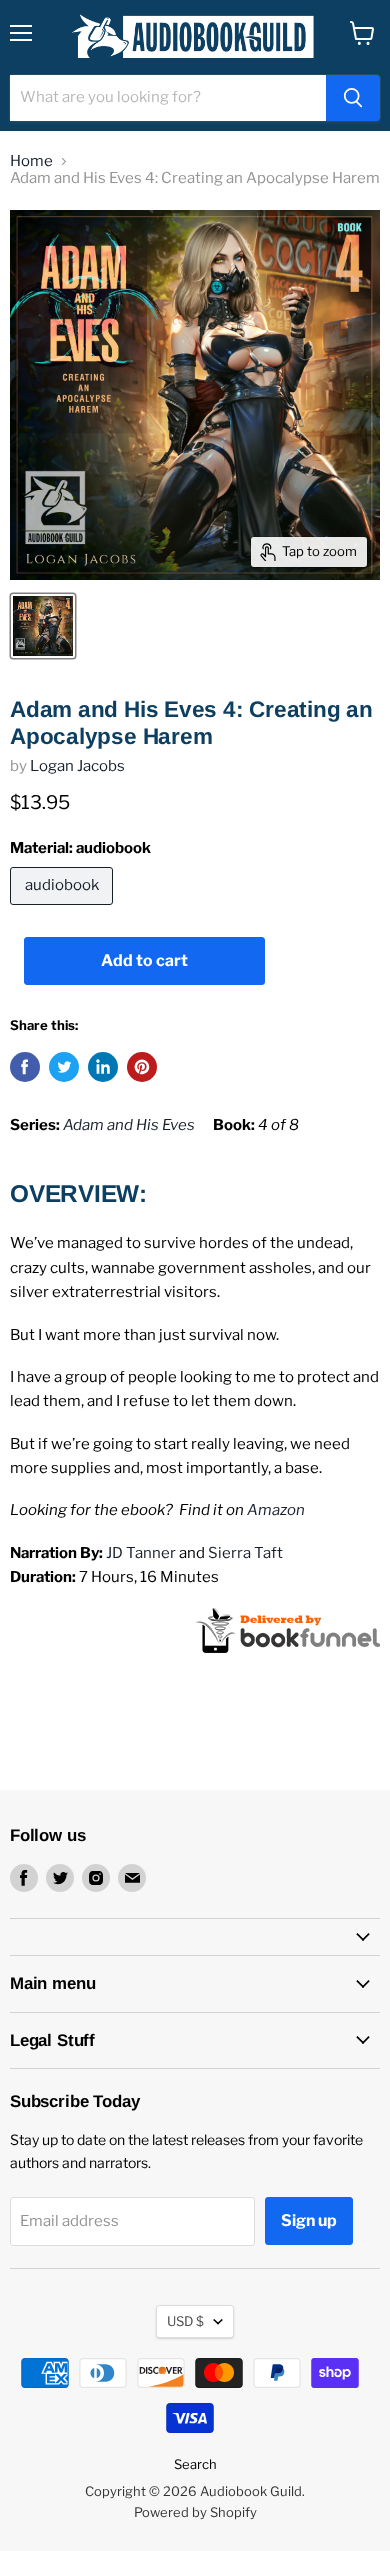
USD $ (185, 2321)
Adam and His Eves (129, 1125)
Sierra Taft (245, 1553)
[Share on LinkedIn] (103, 1067)
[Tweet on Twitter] (64, 1067)
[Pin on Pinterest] (142, 1067)
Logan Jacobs (77, 766)
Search (195, 2464)
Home (31, 161)
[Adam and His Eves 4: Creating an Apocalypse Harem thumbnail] (43, 626)
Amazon (276, 1510)
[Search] (353, 98)
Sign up (309, 2220)
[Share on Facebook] (25, 1067)
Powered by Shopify (195, 2512)
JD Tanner (141, 1553)
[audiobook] (64, 910)
